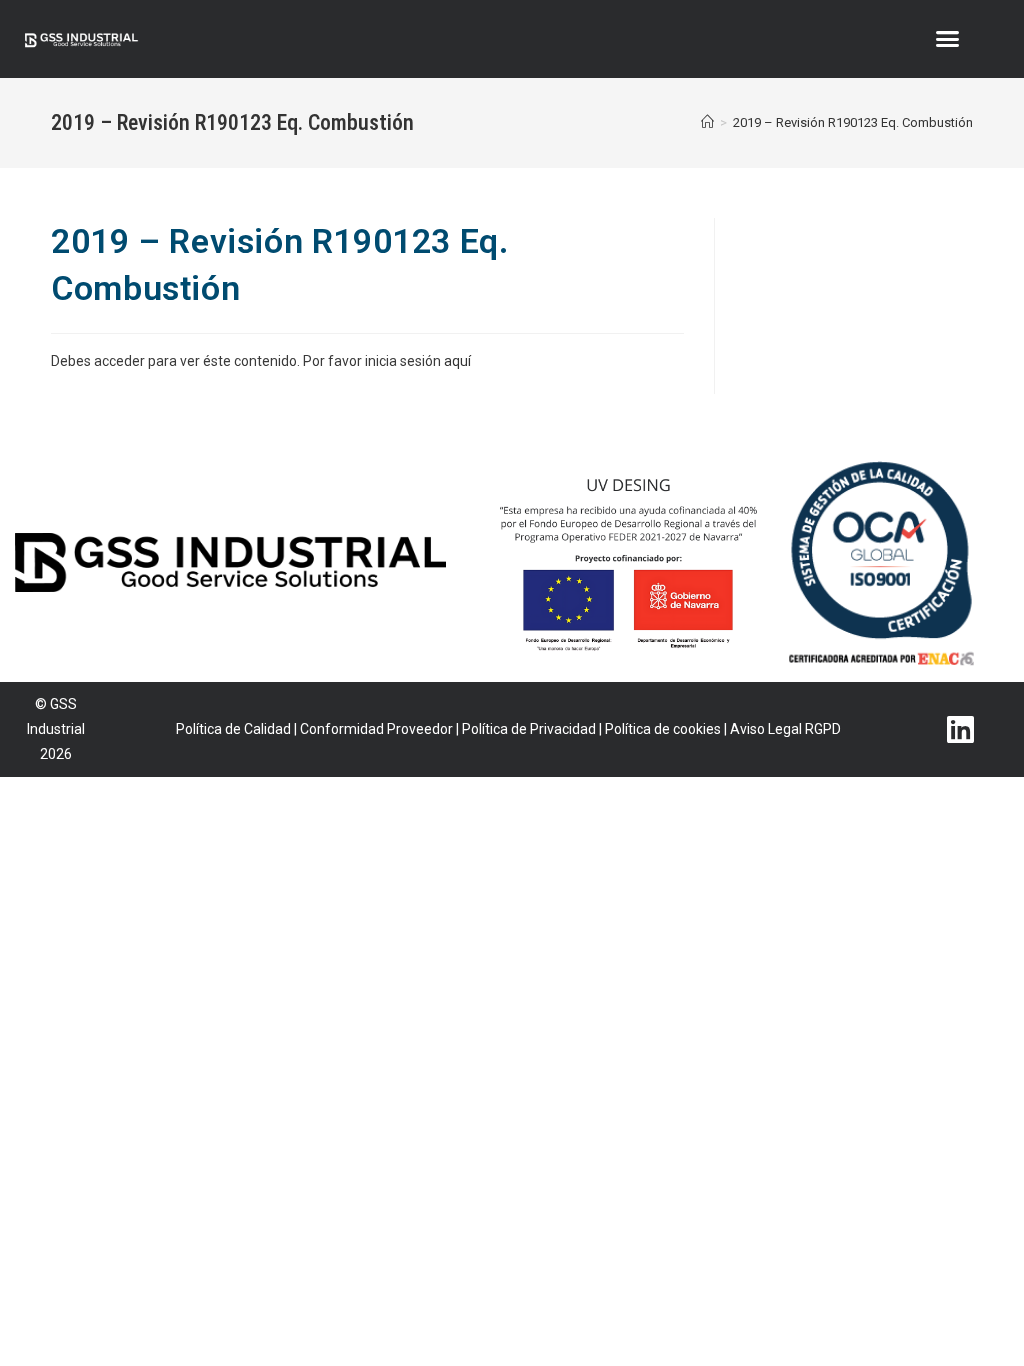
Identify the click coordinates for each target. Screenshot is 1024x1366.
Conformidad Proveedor (376, 729)
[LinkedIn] (961, 719)
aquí (457, 361)
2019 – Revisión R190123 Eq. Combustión (853, 122)
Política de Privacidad (529, 729)
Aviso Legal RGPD (785, 729)
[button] (947, 39)
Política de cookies (663, 729)
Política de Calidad (233, 729)
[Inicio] (707, 122)
